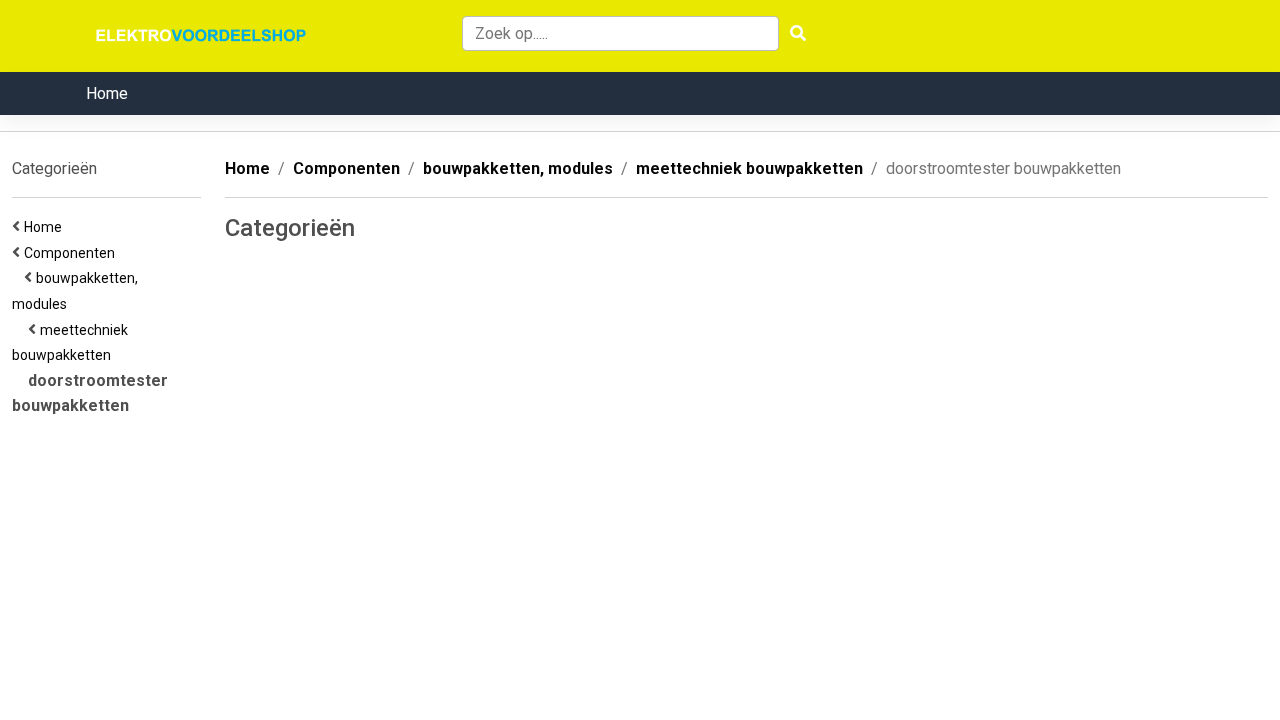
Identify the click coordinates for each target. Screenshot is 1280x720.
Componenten (72, 253)
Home (107, 93)
